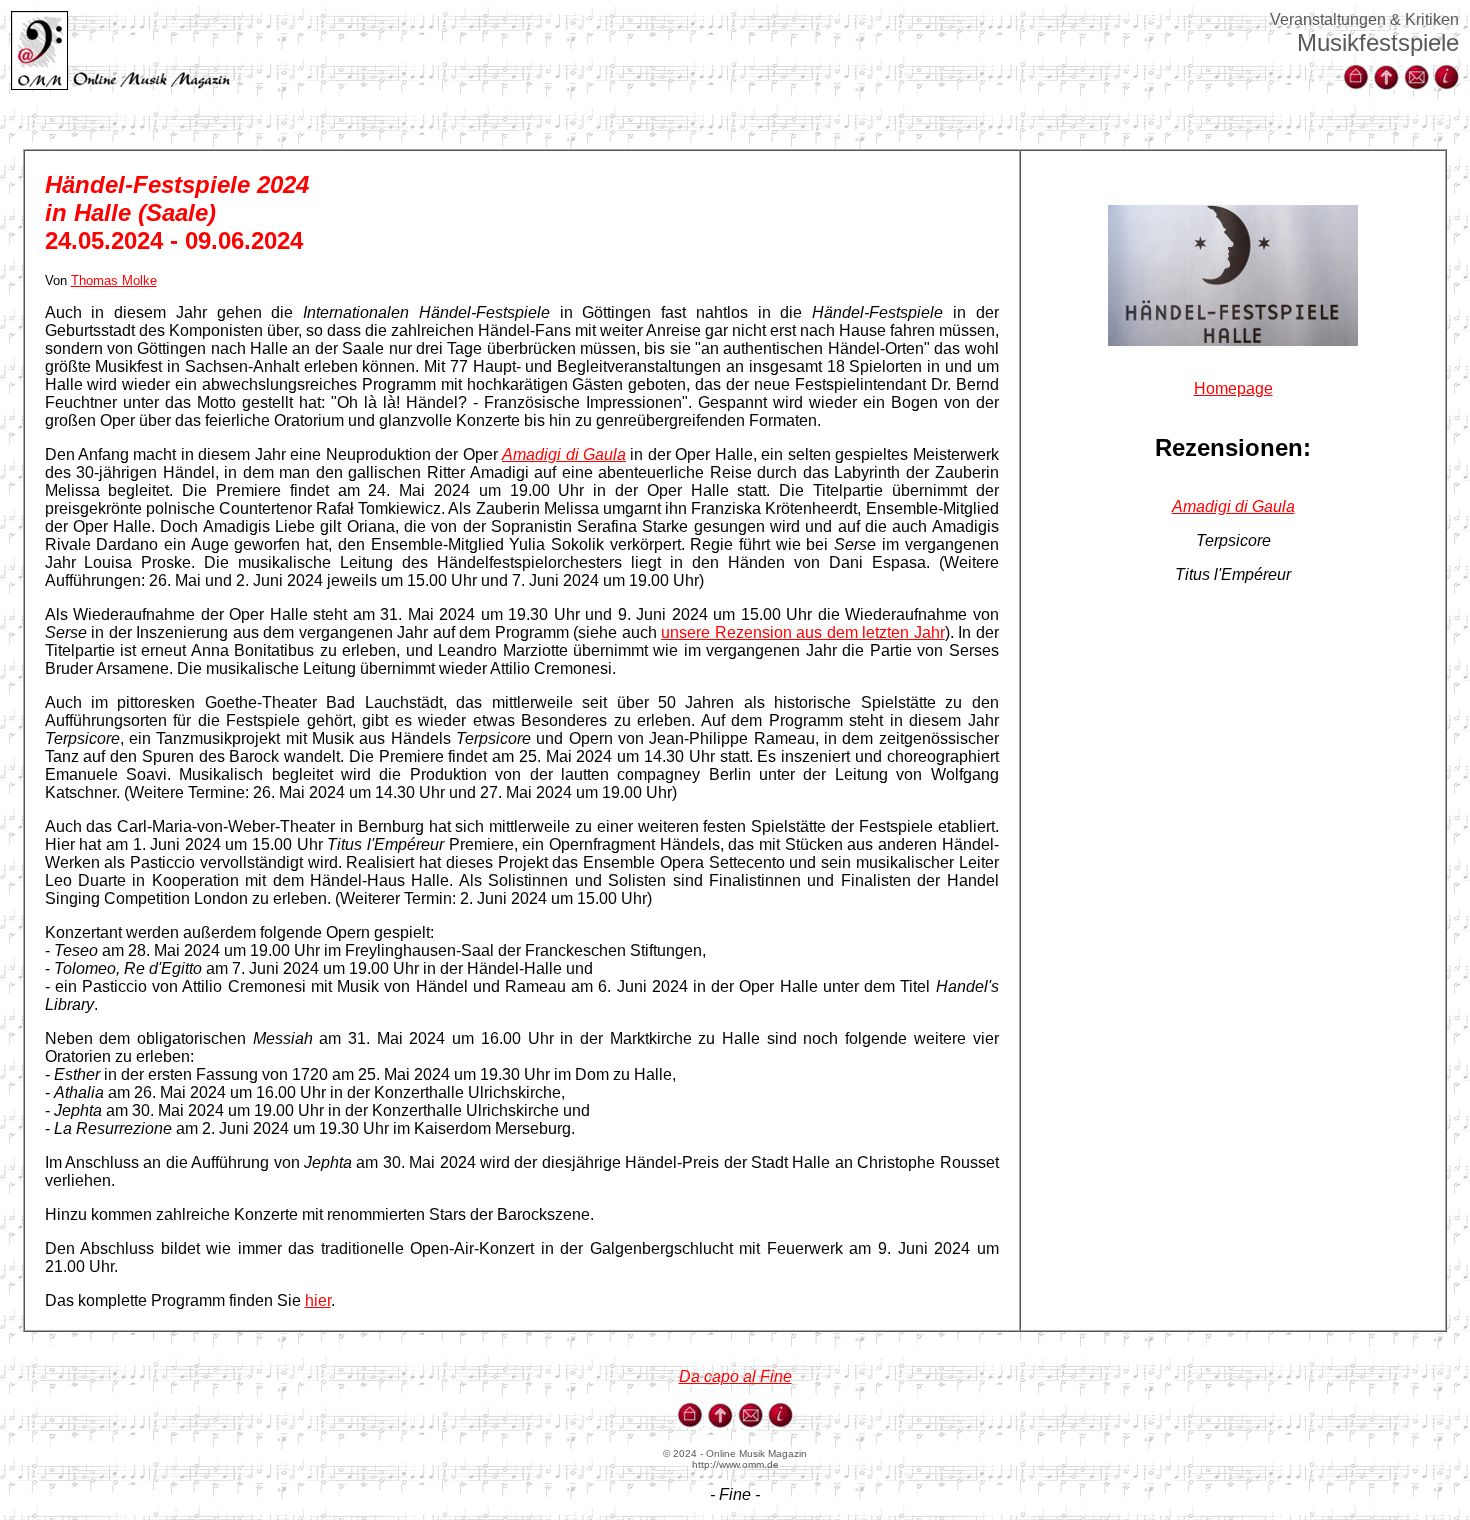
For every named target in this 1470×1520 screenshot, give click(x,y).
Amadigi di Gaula (1233, 506)
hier (318, 1300)
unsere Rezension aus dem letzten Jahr (803, 632)
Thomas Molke (114, 280)
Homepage (1233, 388)
